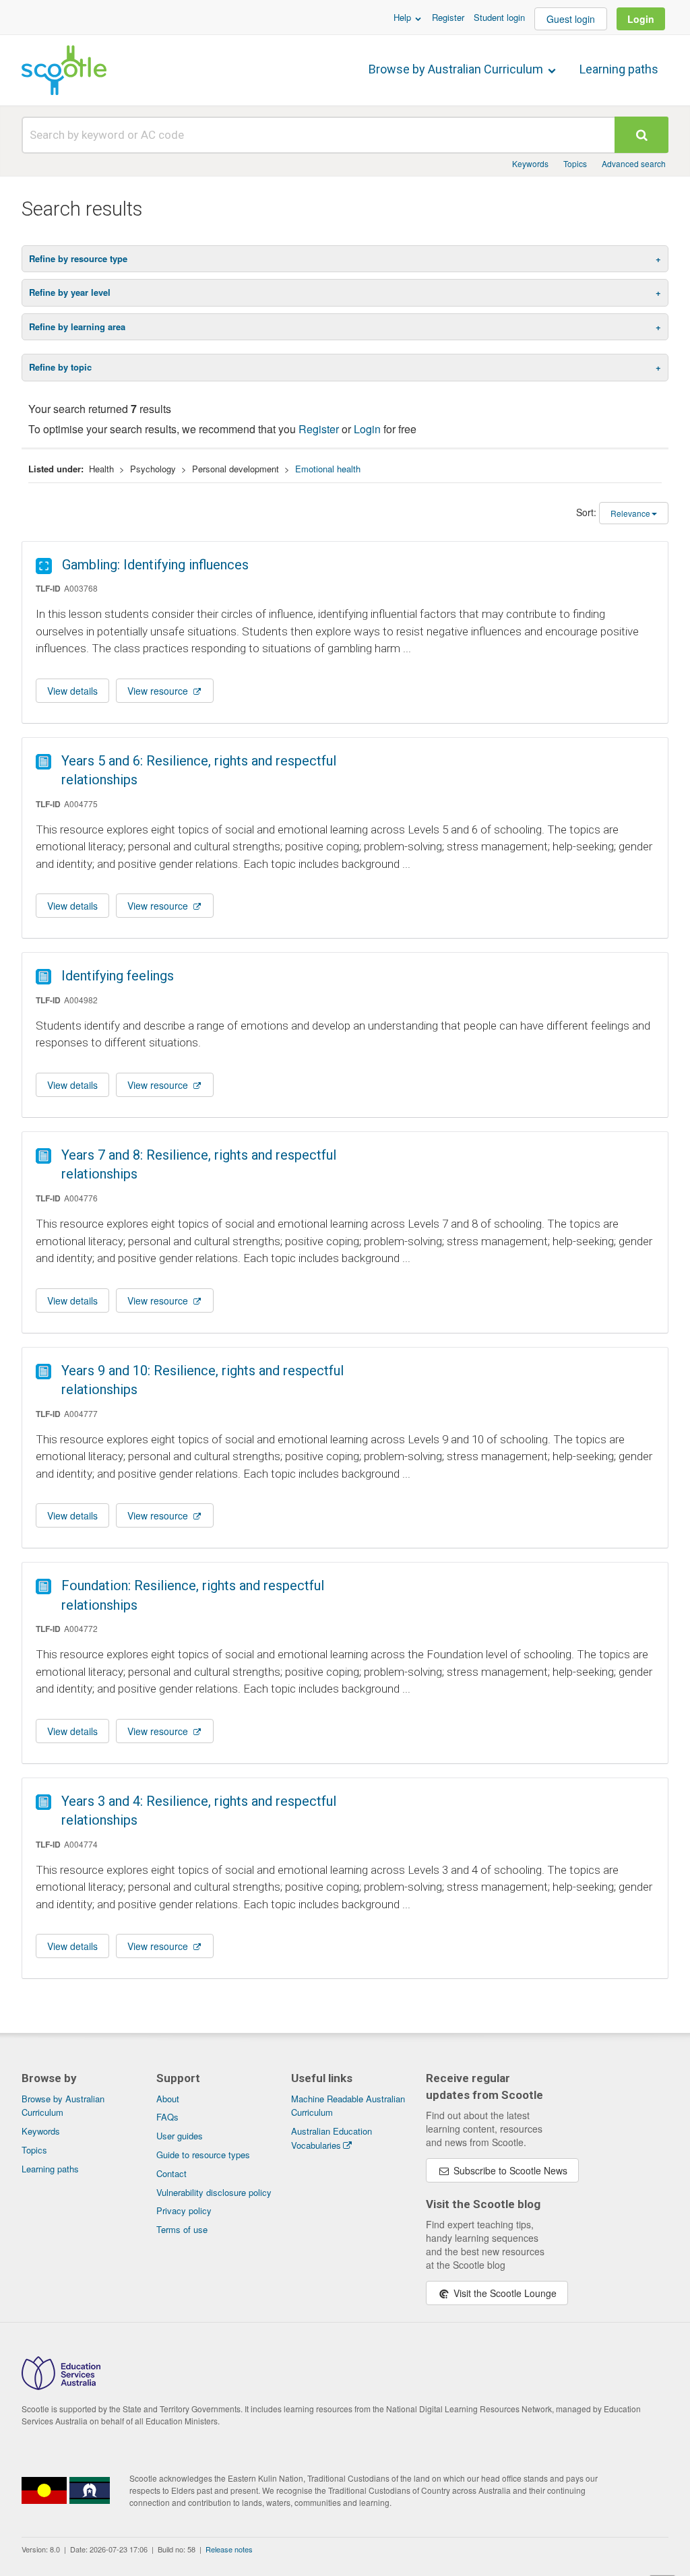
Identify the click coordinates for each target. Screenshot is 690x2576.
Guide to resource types (203, 2155)
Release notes (229, 2549)
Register (448, 17)
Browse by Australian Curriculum (457, 69)
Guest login (571, 19)
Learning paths (619, 69)
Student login (499, 17)
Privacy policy (184, 2210)
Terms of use (182, 2229)
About (168, 2099)
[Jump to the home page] (64, 70)
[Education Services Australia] (61, 2386)
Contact (171, 2173)
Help (404, 17)
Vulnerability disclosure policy (214, 2192)
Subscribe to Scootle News (509, 2170)
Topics (575, 163)
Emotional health (328, 469)
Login (641, 19)
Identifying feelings (118, 976)
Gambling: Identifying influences (155, 565)
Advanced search (634, 163)
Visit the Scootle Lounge (504, 2293)
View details (72, 691)
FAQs (167, 2117)
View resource (159, 691)
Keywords (530, 163)
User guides (180, 2136)
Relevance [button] (630, 513)
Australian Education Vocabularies (332, 2138)
